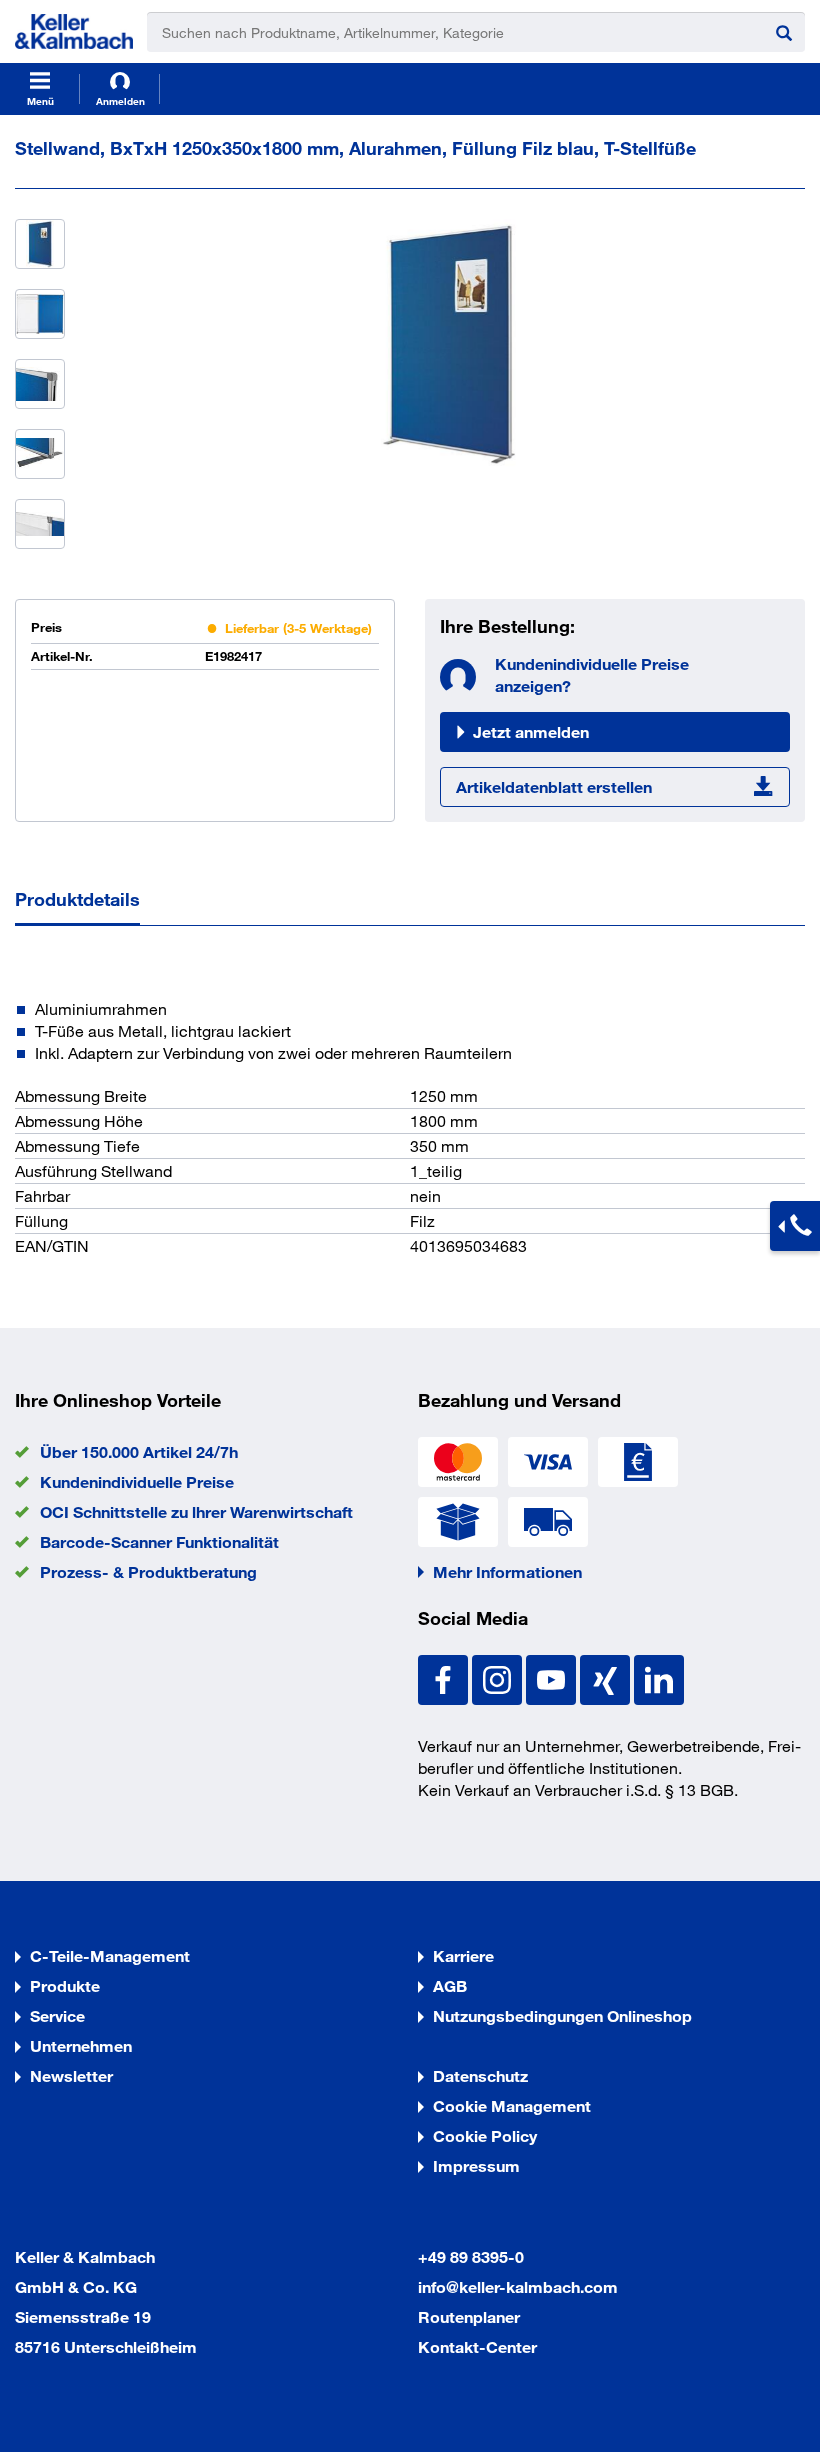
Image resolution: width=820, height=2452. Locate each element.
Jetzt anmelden (531, 731)
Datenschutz (480, 2075)
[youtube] (553, 1677)
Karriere (463, 1955)
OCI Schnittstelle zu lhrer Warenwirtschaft (196, 1511)
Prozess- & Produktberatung (148, 1571)
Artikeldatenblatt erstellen (554, 786)
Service (57, 2015)
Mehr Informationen (507, 1571)
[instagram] (499, 1677)
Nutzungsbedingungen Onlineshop (562, 2015)
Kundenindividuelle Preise (137, 1481)
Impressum (476, 2165)
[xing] (607, 1677)
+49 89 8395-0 (471, 2256)
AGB (450, 1985)
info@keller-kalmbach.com (518, 2286)
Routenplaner (469, 2316)
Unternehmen (81, 2045)
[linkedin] (659, 1677)
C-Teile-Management (110, 1955)
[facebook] (445, 1677)
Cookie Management (512, 2105)
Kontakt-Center (477, 2346)
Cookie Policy (485, 2135)
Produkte (65, 1985)
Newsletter (71, 2075)
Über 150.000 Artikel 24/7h (139, 1451)
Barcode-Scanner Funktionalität (159, 1541)
